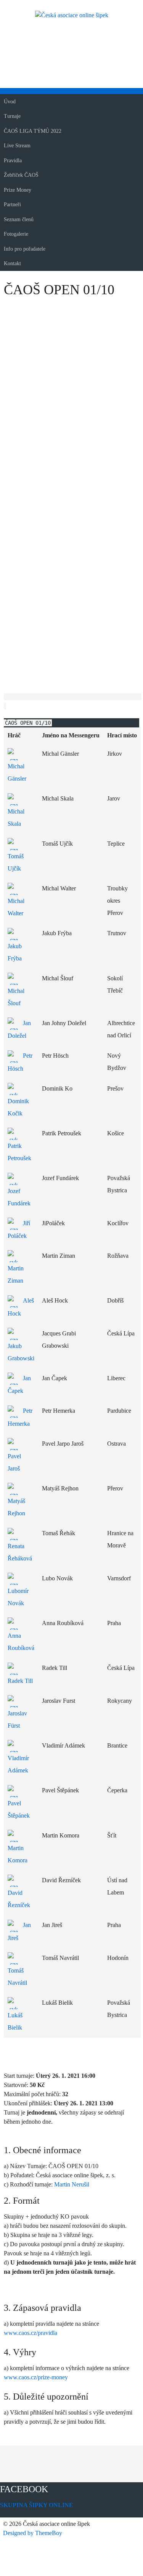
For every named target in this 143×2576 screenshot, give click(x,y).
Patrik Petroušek (19, 1152)
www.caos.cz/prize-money (36, 2377)
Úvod (10, 102)
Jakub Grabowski (21, 1352)
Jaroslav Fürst (17, 1719)
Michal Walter (16, 907)
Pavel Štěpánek (19, 1809)
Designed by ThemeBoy (33, 2533)
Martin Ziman (16, 1274)
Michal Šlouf (16, 997)
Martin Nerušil (72, 2184)
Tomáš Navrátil (17, 1977)
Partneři (12, 205)
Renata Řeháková (20, 1552)
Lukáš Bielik (15, 2021)
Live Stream (17, 146)
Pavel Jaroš (14, 1462)
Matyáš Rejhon (16, 1507)
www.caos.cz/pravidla (31, 2333)
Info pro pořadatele (25, 249)
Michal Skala (16, 817)
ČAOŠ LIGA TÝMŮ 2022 (33, 131)
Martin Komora (18, 1854)
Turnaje (12, 116)
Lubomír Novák (18, 1597)
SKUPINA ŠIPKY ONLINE (37, 2505)
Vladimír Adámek (18, 1764)
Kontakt (12, 263)
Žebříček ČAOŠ (21, 175)
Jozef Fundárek (19, 1197)
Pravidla (13, 161)
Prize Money (18, 190)
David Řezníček (19, 1899)
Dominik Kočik (18, 1107)
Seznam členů (19, 219)
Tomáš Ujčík (16, 862)
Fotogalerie (16, 234)
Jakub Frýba (15, 952)
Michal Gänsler (17, 772)
